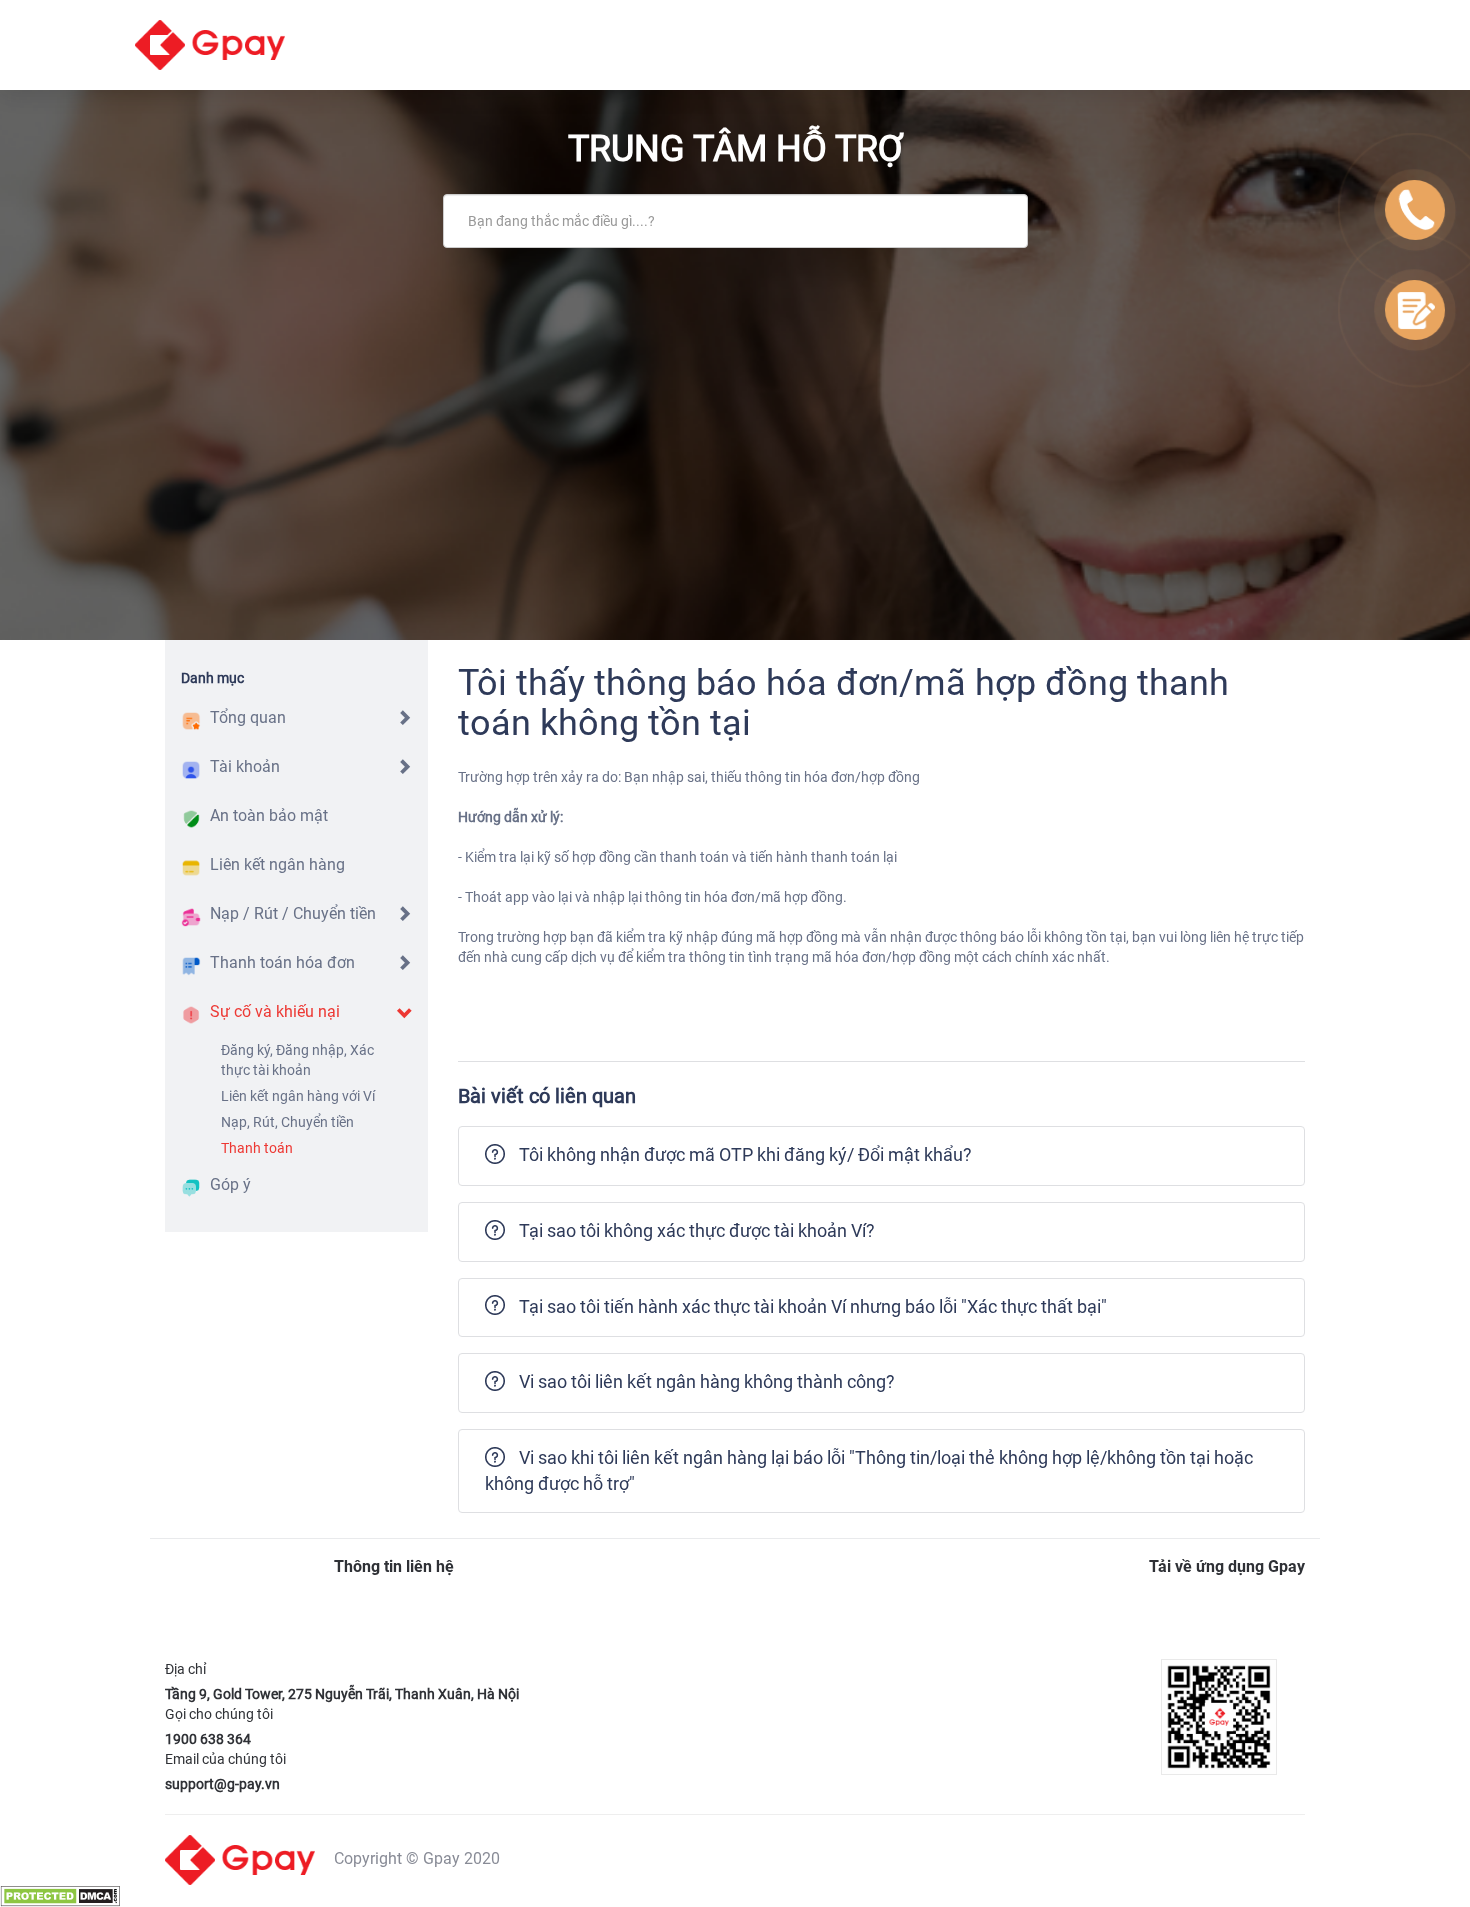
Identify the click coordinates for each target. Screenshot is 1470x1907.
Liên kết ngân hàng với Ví (298, 1096)
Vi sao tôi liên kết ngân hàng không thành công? (707, 1381)
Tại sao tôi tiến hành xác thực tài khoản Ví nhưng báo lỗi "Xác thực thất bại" (813, 1306)
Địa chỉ (185, 1669)
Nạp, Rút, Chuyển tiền (287, 1122)
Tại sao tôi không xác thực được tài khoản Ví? (697, 1230)
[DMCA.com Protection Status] (60, 1895)
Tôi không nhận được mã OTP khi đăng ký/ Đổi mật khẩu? (745, 1154)
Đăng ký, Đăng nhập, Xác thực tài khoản (297, 1060)
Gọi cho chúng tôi (219, 1714)
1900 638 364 (208, 1739)
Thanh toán (257, 1148)
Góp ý (230, 1184)
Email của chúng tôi (225, 1759)
